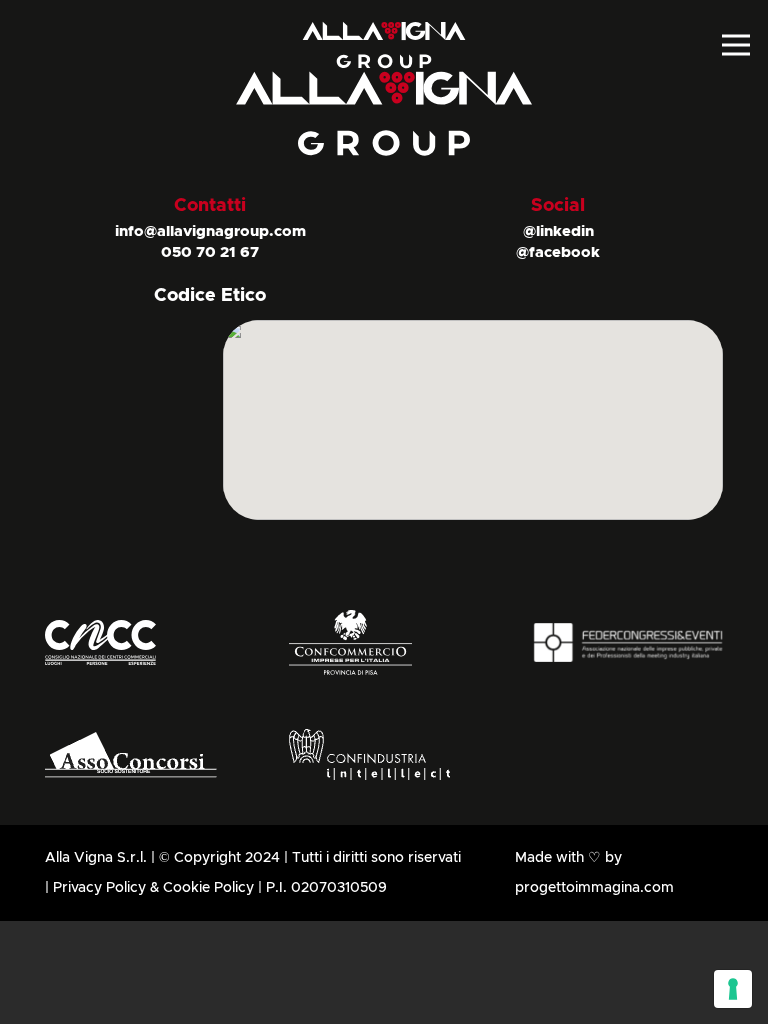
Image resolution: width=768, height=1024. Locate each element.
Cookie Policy (208, 888)
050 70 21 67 (210, 252)
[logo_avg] (384, 45)
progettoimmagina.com (594, 888)
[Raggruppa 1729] (384, 642)
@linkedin (558, 231)
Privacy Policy (99, 888)
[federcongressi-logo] (628, 642)
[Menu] (736, 45)
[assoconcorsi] (140, 755)
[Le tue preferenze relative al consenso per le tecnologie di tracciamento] (733, 989)
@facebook (558, 252)
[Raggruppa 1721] (140, 642)
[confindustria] (384, 754)
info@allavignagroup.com (210, 231)
